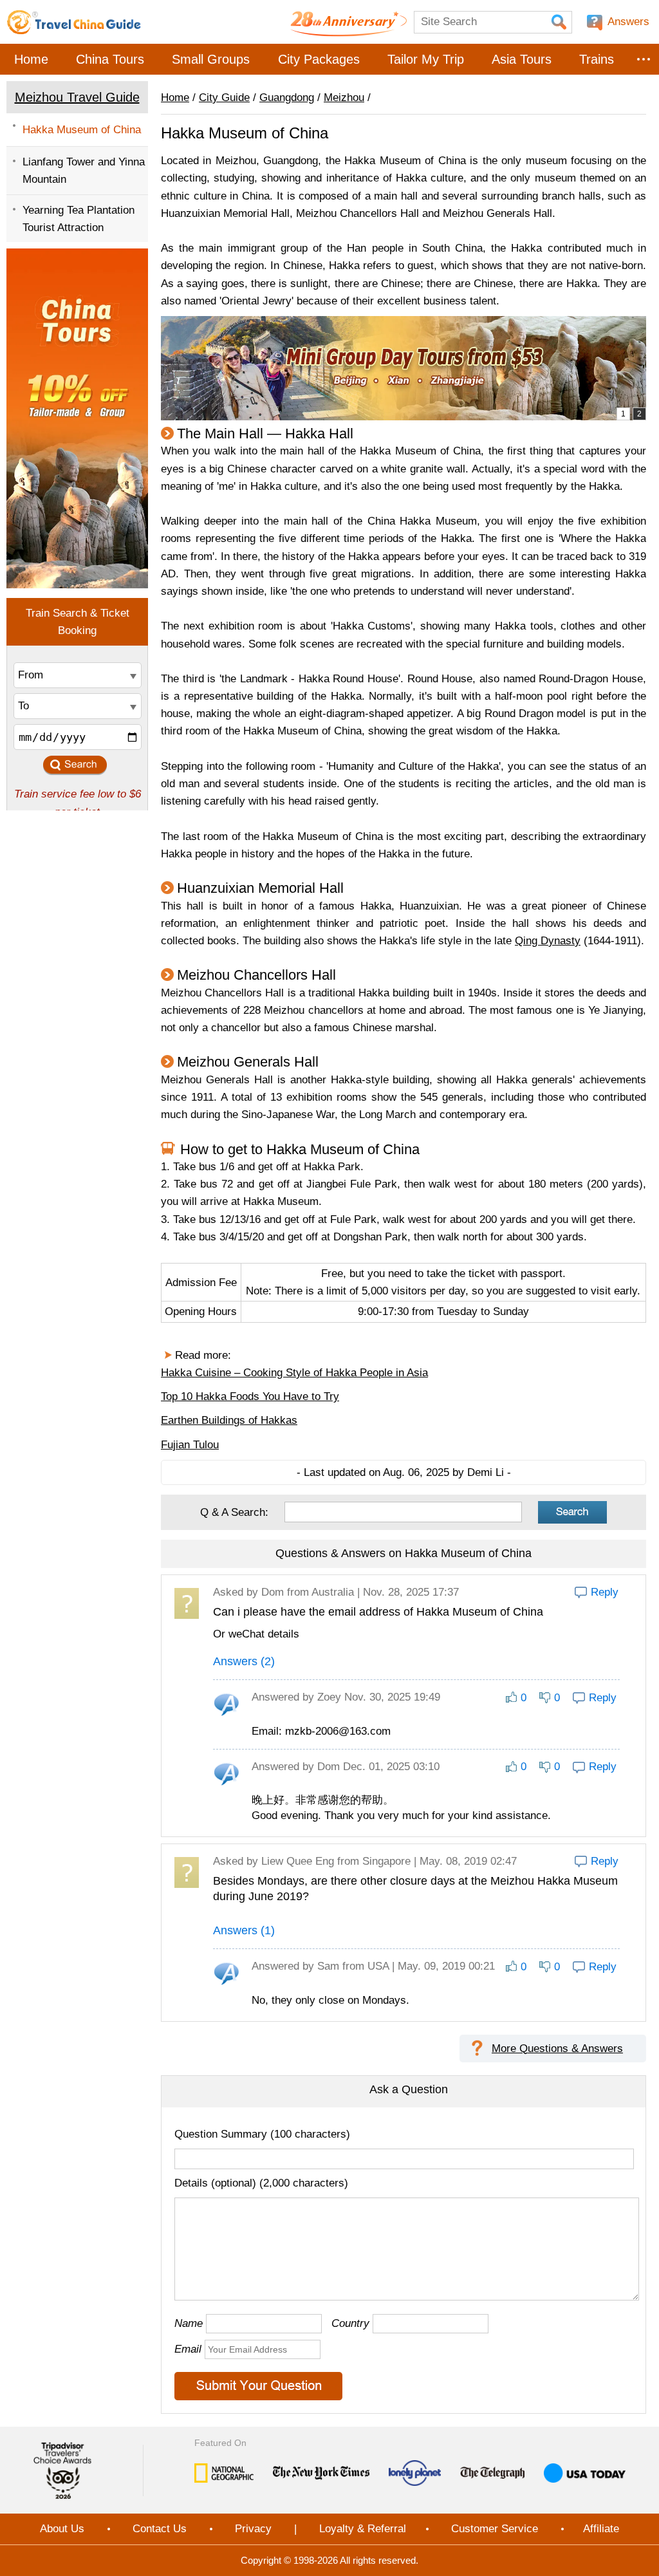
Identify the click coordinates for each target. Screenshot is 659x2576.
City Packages (319, 59)
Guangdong (287, 98)
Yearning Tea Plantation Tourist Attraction (79, 219)
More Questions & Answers (557, 2049)
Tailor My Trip (426, 59)
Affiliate (601, 2529)
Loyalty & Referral (363, 2529)
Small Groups (211, 59)
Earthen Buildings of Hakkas (229, 1420)
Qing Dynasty (548, 941)
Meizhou (344, 98)
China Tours (110, 59)
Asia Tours (522, 59)
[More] (644, 59)
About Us (62, 2529)
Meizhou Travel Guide (77, 97)
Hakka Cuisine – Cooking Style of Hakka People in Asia (294, 1373)
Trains (597, 59)
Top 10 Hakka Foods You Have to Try (250, 1396)
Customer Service (495, 2529)
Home (31, 59)
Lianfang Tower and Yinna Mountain (84, 171)
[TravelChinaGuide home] (74, 22)
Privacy (253, 2529)
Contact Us (160, 2529)
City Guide (224, 98)
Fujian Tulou (190, 1445)
